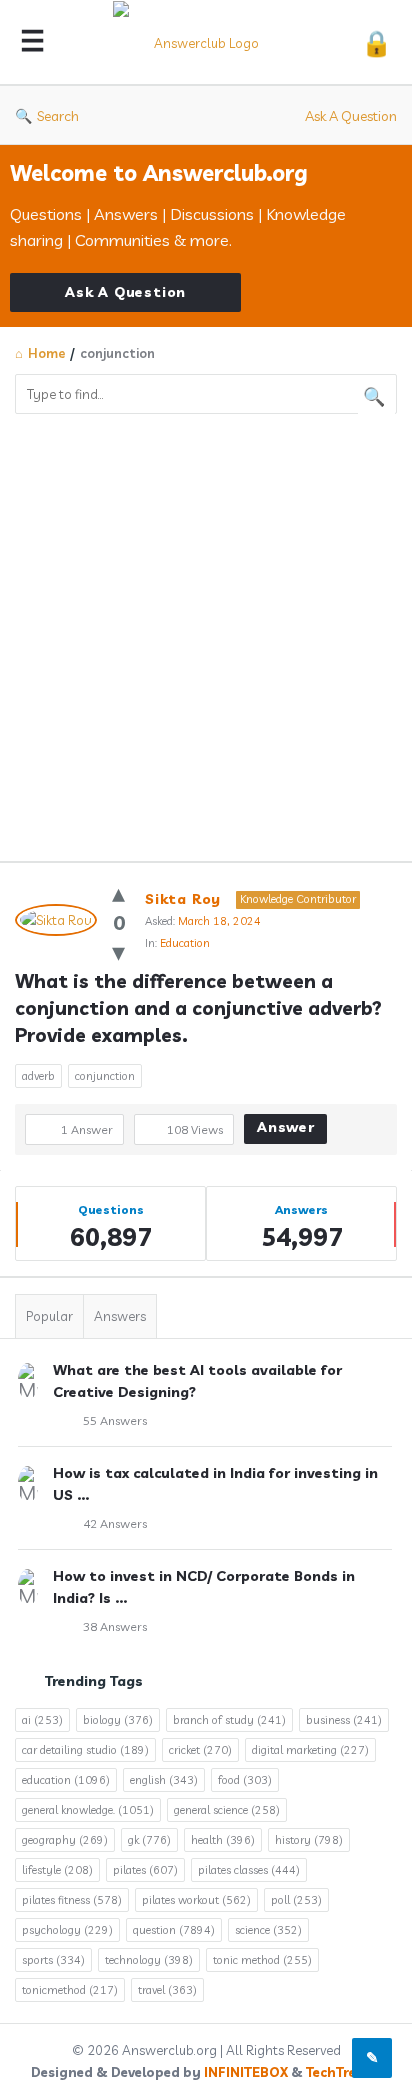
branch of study (229, 1720)
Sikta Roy (183, 899)
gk (149, 1840)
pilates (145, 1870)
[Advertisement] (206, 630)
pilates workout (196, 1900)
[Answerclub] (203, 42)
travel (167, 1990)
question (174, 1930)
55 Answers (115, 1420)
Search (58, 116)
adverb (38, 1076)
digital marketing (310, 1750)
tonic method (262, 1960)
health (223, 1840)
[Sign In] (376, 42)
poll (296, 1900)
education (66, 1780)
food (245, 1780)
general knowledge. (88, 1810)
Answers (120, 1316)
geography (65, 1840)
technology (149, 1960)
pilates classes (249, 1870)
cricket (200, 1750)
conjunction (105, 1076)
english (164, 1780)
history (309, 1840)
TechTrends (343, 2072)
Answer (286, 1127)
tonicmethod (70, 1990)
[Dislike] (118, 951)
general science (227, 1810)
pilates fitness (72, 1900)
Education (185, 943)
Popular (49, 1316)
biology (118, 1720)
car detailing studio (85, 1750)
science (268, 1930)
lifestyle (57, 1870)
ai (42, 1720)
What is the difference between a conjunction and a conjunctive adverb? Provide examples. (201, 1008)
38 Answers (115, 1626)
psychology (67, 1930)
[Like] (118, 892)
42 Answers (115, 1523)
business (344, 1720)
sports (53, 1960)
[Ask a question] (372, 2058)
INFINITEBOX (246, 2072)
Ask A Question (351, 116)
